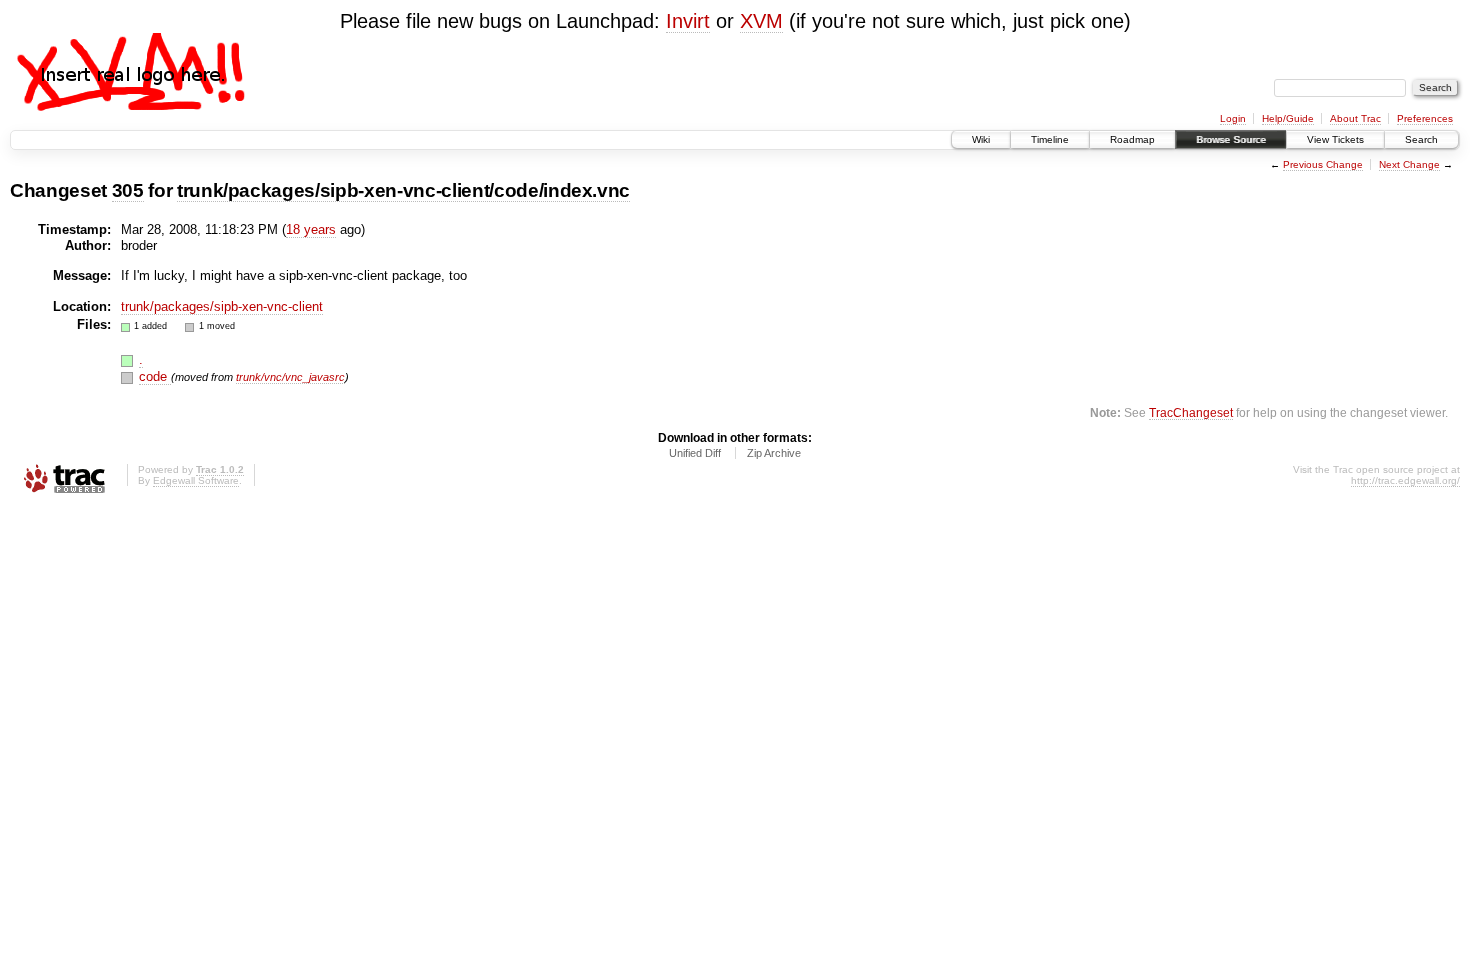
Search (1421, 139)
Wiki (981, 139)
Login (1233, 118)
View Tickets (1335, 139)
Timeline (1050, 139)
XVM (761, 21)
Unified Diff (695, 453)
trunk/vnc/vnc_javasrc (290, 377)
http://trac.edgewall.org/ (1405, 480)
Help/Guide (1288, 118)
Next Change (1409, 164)
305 (128, 190)
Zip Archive (774, 453)
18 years (311, 229)
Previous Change (1323, 164)
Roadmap (1132, 139)
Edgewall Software (196, 480)
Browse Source (1231, 139)
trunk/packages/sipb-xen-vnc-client (222, 306)
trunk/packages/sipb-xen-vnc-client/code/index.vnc (403, 190)
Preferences (1425, 118)
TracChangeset (1191, 412)
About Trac (1355, 118)
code (155, 376)
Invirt (688, 21)
